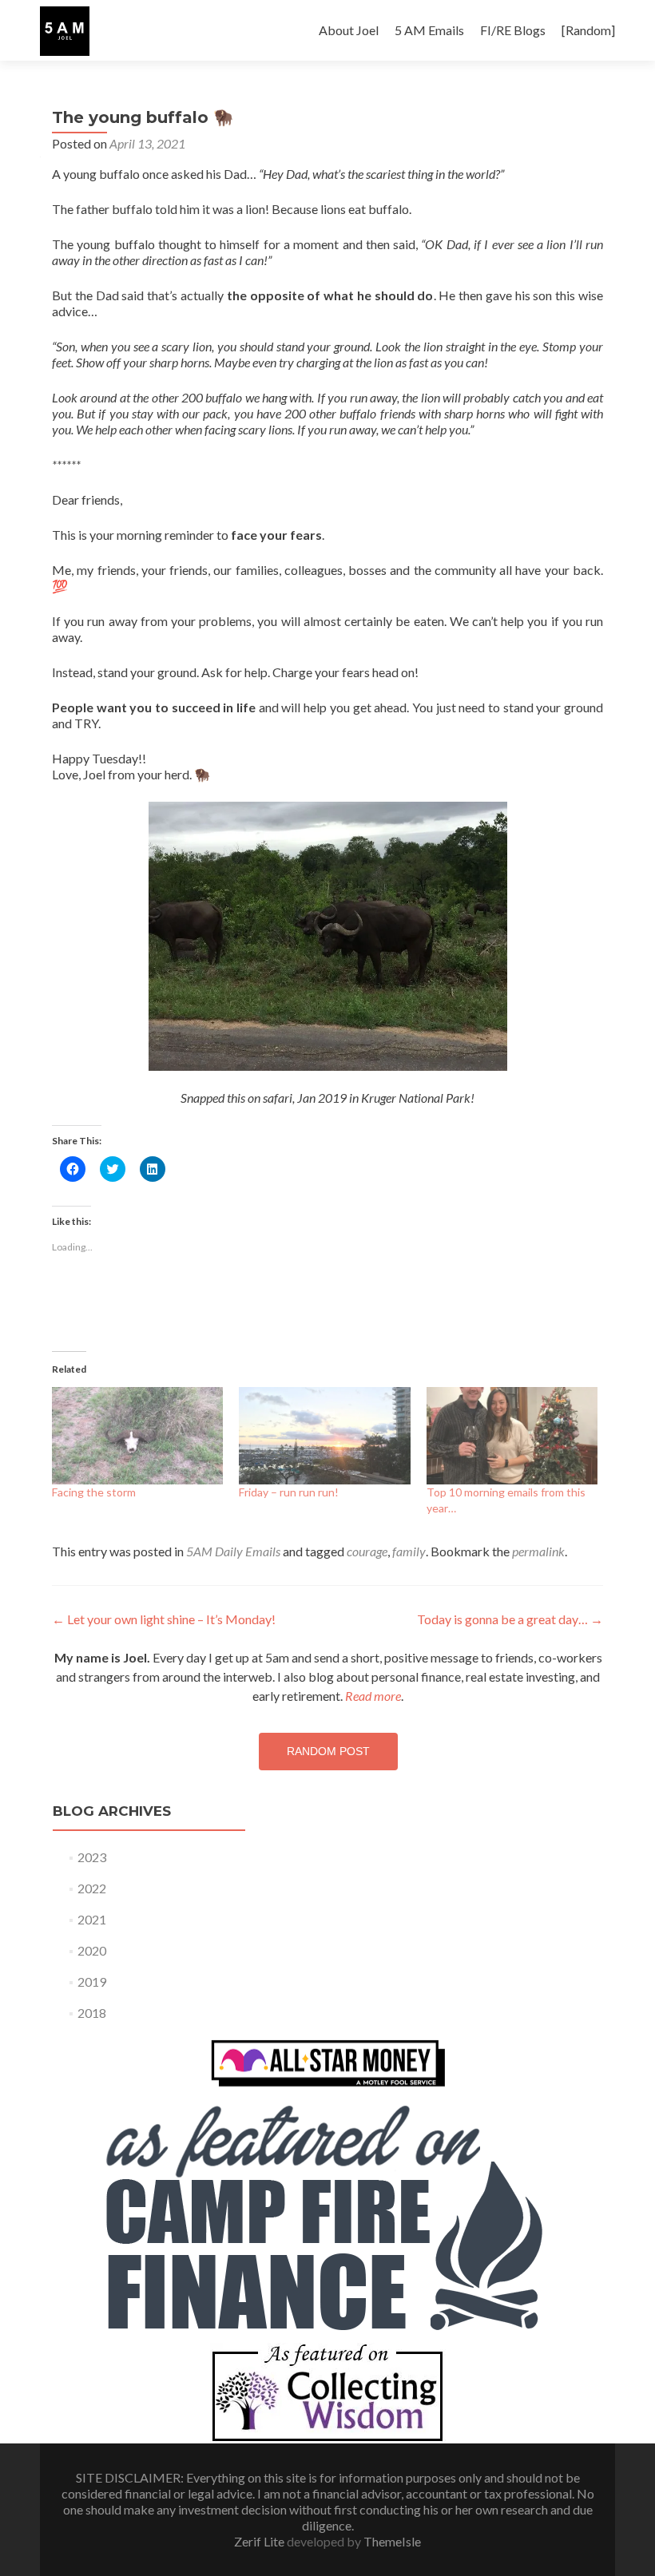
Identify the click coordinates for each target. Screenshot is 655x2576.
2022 (92, 1888)
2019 (92, 1982)
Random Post (328, 1751)
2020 (92, 1950)
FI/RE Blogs (513, 30)
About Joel (349, 30)
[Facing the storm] (137, 1436)
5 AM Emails (429, 30)
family (409, 1551)
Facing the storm (94, 1492)
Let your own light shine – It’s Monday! (164, 1619)
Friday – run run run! (289, 1492)
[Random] (588, 30)
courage (367, 1551)
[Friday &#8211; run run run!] (324, 1436)
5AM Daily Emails (233, 1551)
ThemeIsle (392, 2541)
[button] (65, 31)
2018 (92, 2013)
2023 (92, 1857)
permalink (538, 1551)
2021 (92, 1919)
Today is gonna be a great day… (510, 1619)
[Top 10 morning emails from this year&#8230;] (512, 1436)
